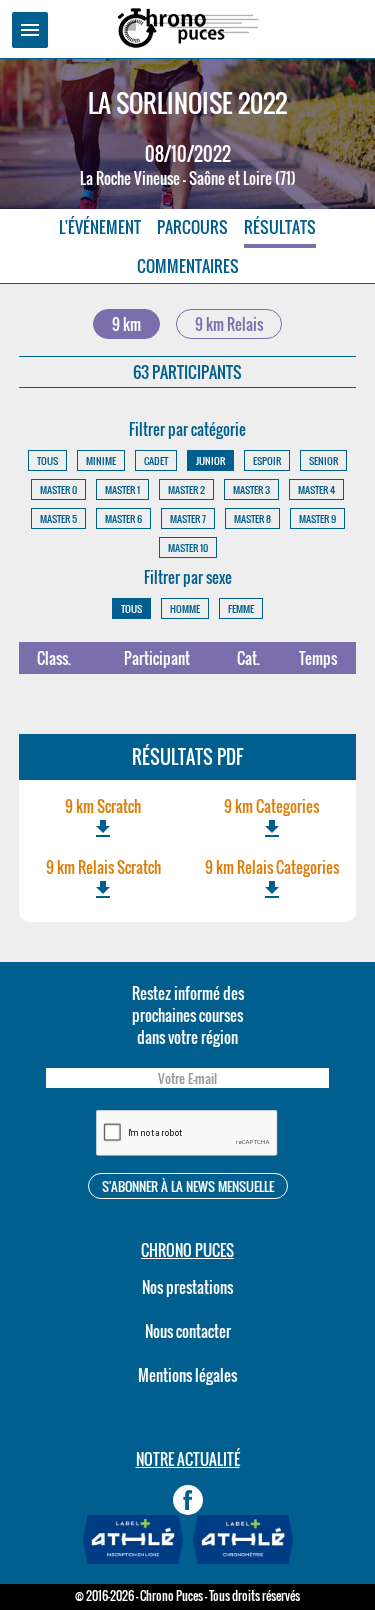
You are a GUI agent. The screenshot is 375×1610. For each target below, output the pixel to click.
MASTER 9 (317, 518)
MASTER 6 (123, 518)
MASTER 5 (58, 518)
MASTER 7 (188, 518)
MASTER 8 (252, 518)
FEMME (241, 608)
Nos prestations (187, 1287)
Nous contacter (188, 1331)
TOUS (47, 460)
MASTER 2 (186, 489)
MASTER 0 (58, 489)
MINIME (101, 460)
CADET (156, 460)
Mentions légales (187, 1375)
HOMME (185, 608)
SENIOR (323, 460)
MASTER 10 (188, 547)
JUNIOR (210, 460)
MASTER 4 (316, 489)
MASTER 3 (251, 489)
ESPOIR (267, 460)
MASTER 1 (122, 489)
